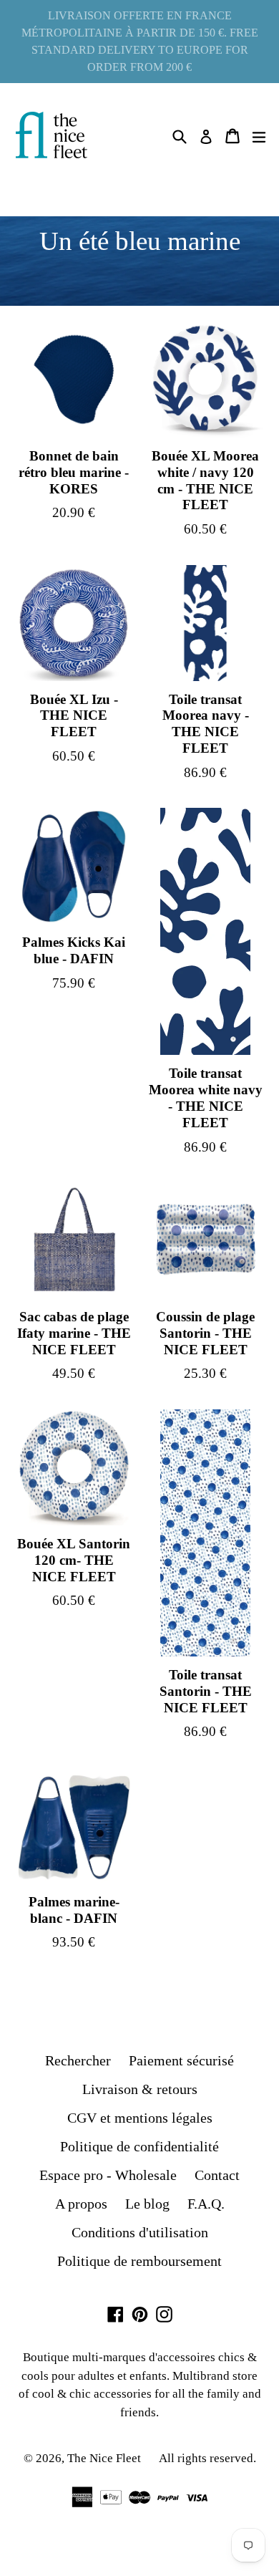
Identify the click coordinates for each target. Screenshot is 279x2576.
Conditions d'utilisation (140, 2232)
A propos (81, 2204)
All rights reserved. (207, 2458)
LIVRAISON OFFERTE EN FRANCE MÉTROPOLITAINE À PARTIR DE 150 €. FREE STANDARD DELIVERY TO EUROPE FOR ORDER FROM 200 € (140, 41)
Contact (217, 2175)
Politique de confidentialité (139, 2146)
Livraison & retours (140, 2089)
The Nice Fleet (104, 2458)
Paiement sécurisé (181, 2060)
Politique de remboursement (139, 2261)
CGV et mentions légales (140, 2118)
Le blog (147, 2204)
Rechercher (78, 2060)
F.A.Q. (206, 2204)
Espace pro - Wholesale (108, 2175)
